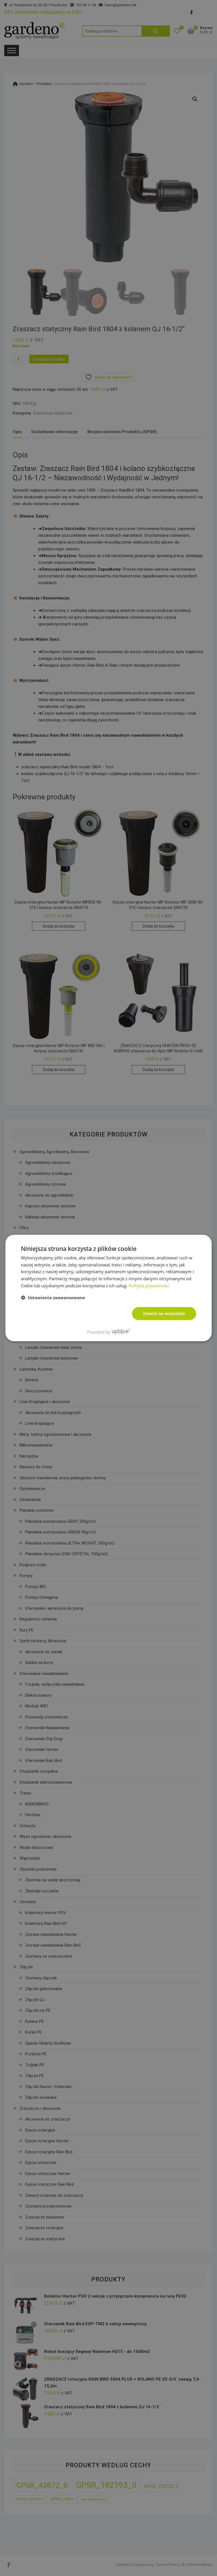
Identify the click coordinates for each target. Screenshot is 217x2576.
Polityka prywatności (149, 1286)
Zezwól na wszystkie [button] (164, 1313)
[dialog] (108, 1288)
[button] (53, 1297)
